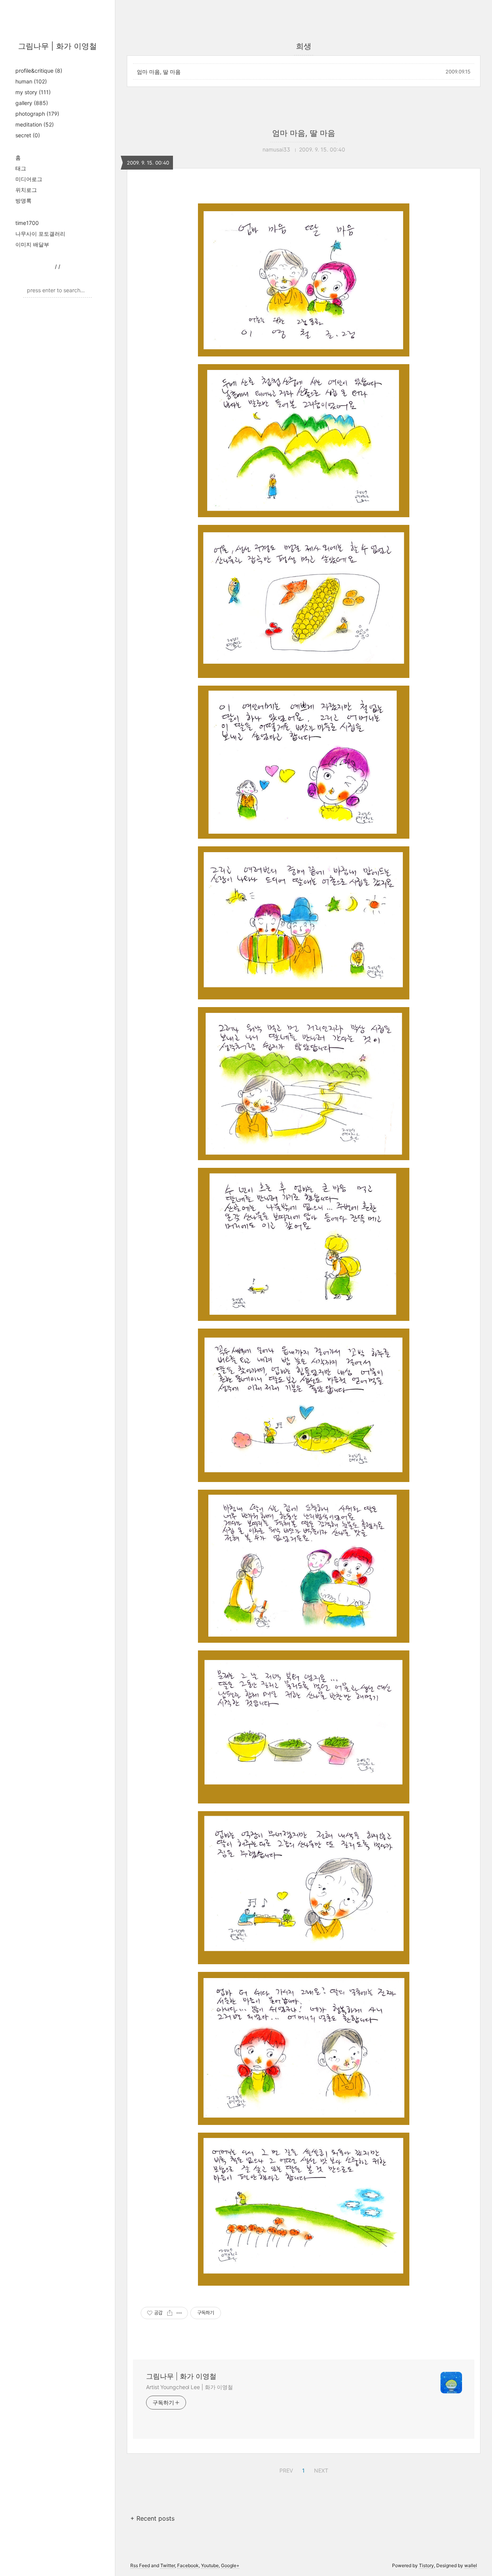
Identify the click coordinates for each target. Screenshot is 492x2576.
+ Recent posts (152, 2518)
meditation (35, 124)
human (31, 81)
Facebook (188, 2565)
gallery (32, 103)
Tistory (426, 2565)
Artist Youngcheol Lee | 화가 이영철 (189, 2387)
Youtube (210, 2565)
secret (28, 135)
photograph (37, 114)
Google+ (230, 2565)
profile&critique (39, 71)
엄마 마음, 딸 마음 (159, 72)
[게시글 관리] (179, 2313)
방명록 (23, 201)
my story (33, 92)
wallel (471, 2565)
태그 (21, 168)
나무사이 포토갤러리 (40, 234)
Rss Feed (140, 2565)
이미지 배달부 (32, 244)
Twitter (168, 2565)
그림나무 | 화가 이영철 (57, 46)
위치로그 (26, 190)
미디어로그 (29, 179)
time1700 (27, 223)
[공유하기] (170, 2313)
